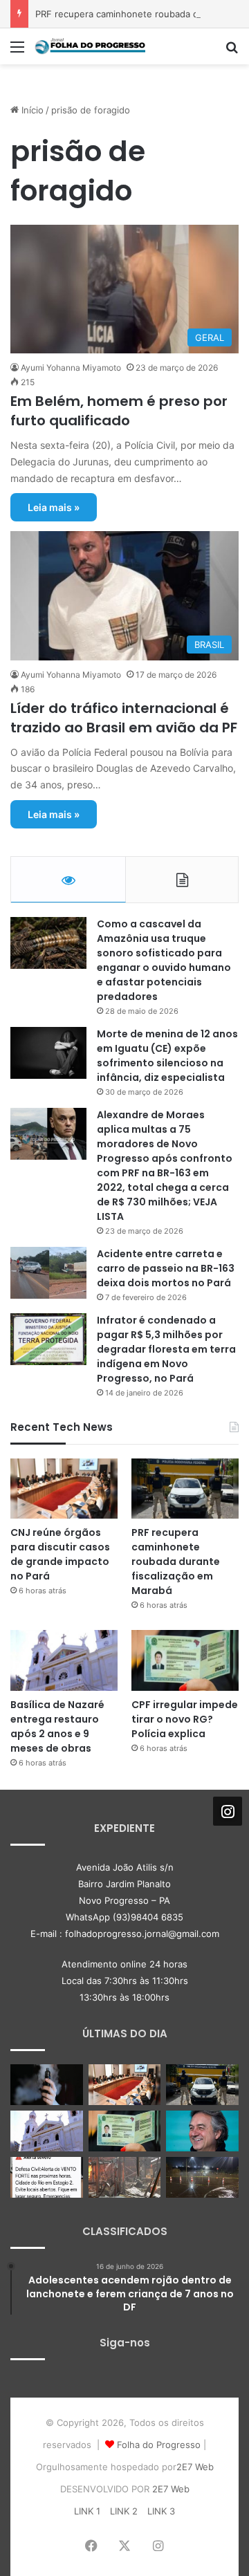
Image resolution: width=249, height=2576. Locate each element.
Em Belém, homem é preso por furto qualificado (119, 411)
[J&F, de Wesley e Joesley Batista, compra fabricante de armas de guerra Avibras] (202, 2131)
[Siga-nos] (228, 1811)
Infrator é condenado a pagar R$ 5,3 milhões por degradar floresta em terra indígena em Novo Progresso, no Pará (166, 1349)
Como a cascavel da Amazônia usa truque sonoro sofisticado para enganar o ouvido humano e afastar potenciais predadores (164, 960)
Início (31, 110)
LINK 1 (87, 2511)
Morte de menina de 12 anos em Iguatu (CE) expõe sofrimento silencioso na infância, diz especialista (167, 1056)
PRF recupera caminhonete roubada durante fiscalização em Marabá (176, 1562)
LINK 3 (161, 2511)
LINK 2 (124, 2511)
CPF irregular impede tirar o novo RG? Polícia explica (185, 1719)
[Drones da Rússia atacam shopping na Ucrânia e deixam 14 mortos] (125, 2177)
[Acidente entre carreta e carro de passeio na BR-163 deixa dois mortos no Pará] (48, 1273)
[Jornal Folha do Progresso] (90, 46)
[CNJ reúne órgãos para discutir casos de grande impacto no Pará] (64, 1489)
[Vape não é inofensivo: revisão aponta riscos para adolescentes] (47, 2085)
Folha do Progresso (159, 2445)
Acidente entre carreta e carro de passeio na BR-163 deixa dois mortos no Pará (166, 1268)
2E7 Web (195, 2467)
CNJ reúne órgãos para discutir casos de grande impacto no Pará (60, 1554)
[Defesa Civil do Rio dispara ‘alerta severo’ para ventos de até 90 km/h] (47, 2177)
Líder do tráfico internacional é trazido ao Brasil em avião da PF (124, 718)
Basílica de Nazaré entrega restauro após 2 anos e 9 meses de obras (57, 1726)
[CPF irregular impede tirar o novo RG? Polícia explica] (185, 1660)
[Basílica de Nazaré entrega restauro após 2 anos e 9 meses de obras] (64, 1660)
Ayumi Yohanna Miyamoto (71, 368)
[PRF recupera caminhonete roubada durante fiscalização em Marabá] (185, 1489)
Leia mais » (54, 507)
